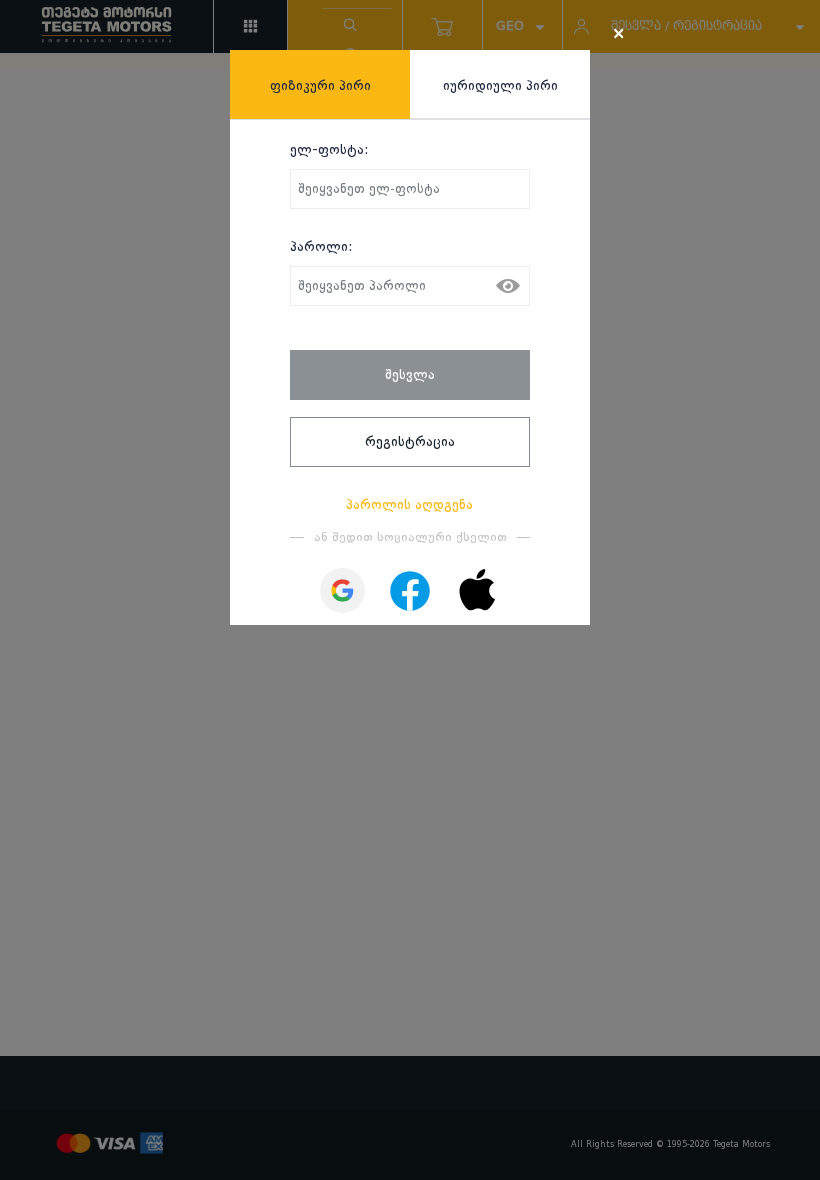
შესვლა (410, 374)
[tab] (320, 84)
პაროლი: (321, 246)
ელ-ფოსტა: (329, 149)
